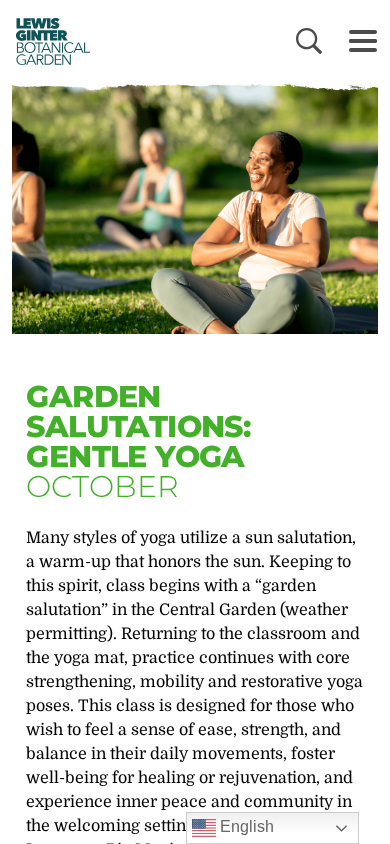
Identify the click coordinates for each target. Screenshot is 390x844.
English (245, 826)
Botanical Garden (47, 41)
